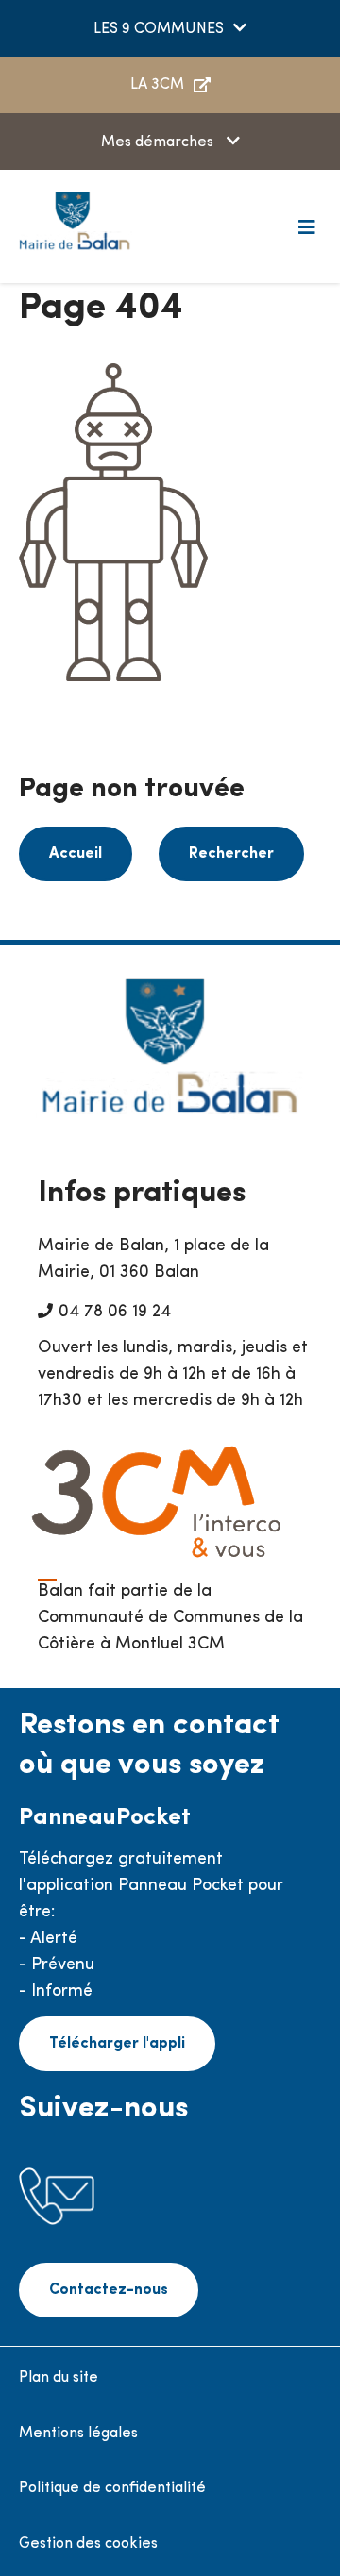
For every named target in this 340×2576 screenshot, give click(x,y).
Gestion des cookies (88, 2544)
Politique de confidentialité (112, 2488)
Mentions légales (78, 2434)
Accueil (76, 854)
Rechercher (231, 854)
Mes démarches (159, 142)
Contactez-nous (109, 2290)
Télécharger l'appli (117, 2044)
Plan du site (59, 2378)
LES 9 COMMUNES (159, 29)
